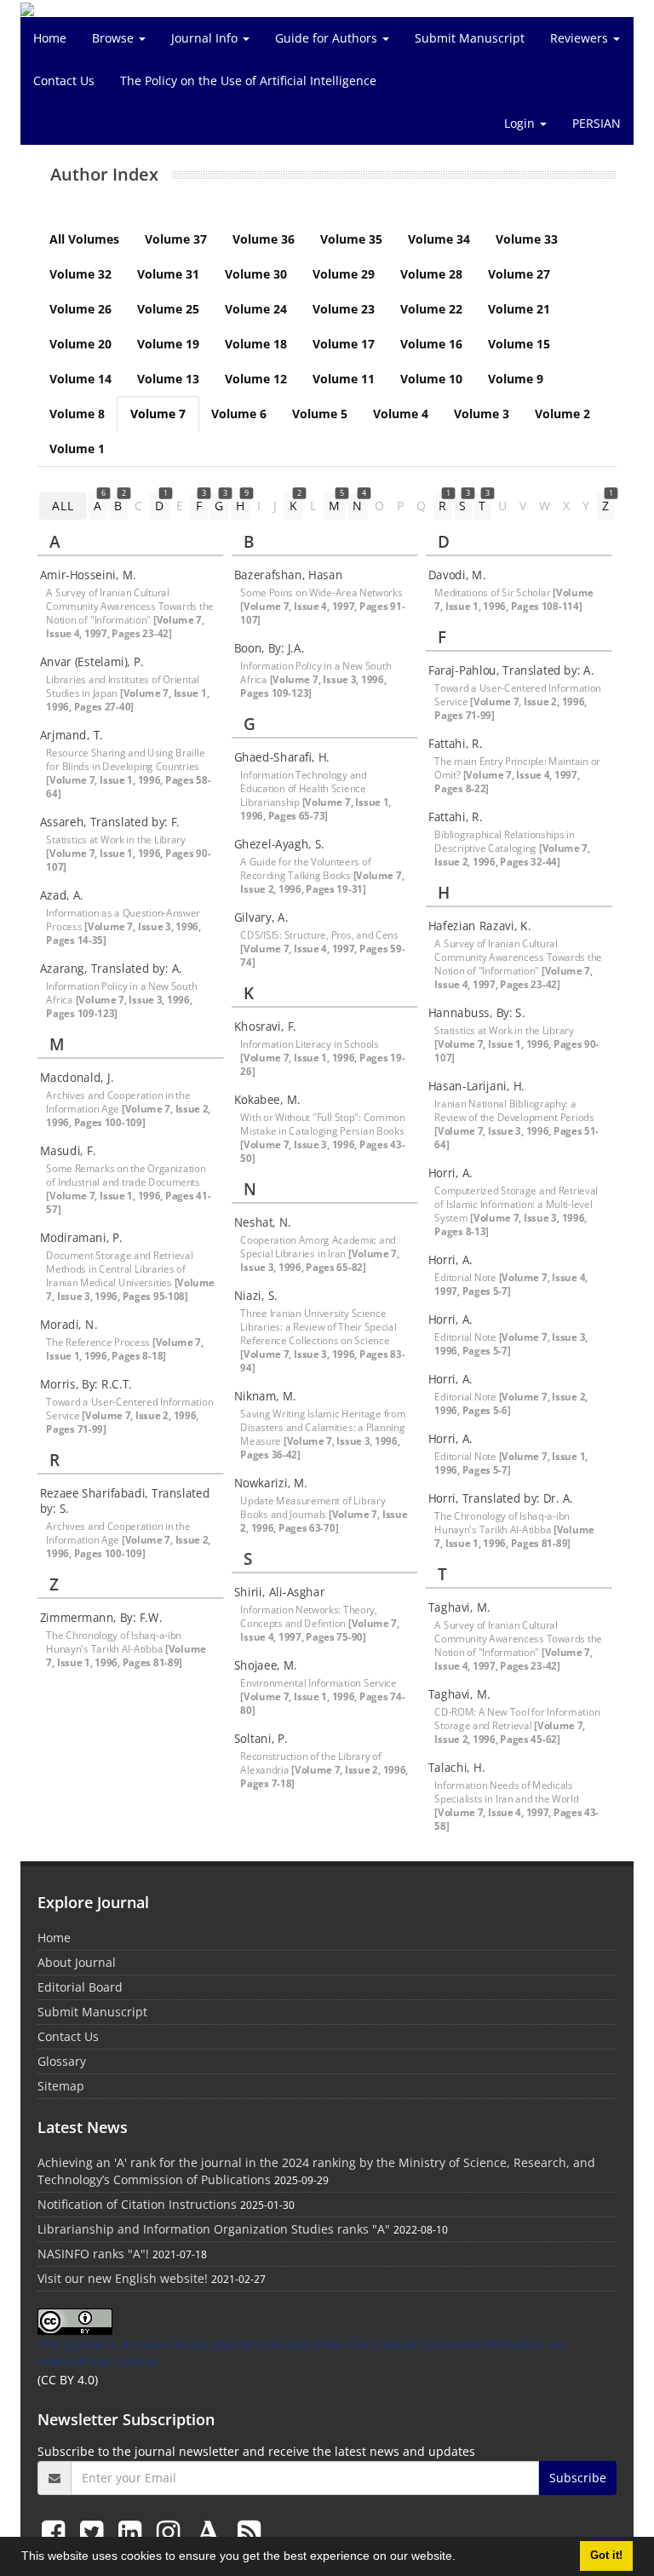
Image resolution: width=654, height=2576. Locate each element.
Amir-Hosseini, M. (88, 575)
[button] (462, 2558)
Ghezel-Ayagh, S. (279, 844)
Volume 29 (344, 274)
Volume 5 (320, 414)
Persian (597, 123)
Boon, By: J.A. (270, 648)
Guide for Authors (328, 38)
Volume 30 (256, 274)
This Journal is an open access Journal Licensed (172, 2344)
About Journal (77, 1962)
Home (50, 38)
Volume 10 (431, 379)
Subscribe (578, 2478)
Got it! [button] (606, 2556)
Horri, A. (450, 1173)
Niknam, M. (265, 1396)
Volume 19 (168, 344)
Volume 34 (439, 239)
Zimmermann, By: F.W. (101, 1618)
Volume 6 (239, 414)
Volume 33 (527, 239)
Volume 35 (351, 239)
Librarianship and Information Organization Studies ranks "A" (214, 2229)
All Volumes (84, 239)
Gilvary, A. (261, 917)
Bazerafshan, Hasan (288, 575)
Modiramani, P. (81, 1238)
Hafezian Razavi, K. (480, 926)
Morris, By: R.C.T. (86, 1384)
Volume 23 (344, 309)
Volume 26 (80, 309)
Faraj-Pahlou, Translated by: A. (511, 670)
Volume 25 (168, 309)
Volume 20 (80, 344)
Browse (115, 38)
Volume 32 (80, 274)
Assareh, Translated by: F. (110, 822)
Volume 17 (344, 344)
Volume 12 (256, 379)
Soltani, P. (261, 1739)
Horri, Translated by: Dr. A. (501, 1498)
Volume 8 (77, 414)
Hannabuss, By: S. (477, 1013)
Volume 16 (431, 344)
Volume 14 (80, 379)
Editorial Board (80, 1987)
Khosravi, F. (265, 1026)
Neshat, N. (263, 1222)
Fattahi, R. (456, 744)
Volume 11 (344, 379)
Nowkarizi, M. (271, 1483)
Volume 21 (519, 309)
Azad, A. (62, 895)
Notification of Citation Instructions (137, 2204)
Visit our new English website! (123, 2278)
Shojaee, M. (266, 1665)
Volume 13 (168, 379)
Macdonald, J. (77, 1078)
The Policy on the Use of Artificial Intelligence (248, 80)
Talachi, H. (456, 1768)
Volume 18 (256, 344)
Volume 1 (77, 448)
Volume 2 (562, 414)
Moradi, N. (69, 1325)
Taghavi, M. (459, 1607)
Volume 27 (519, 274)
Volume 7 (158, 414)
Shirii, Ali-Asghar (279, 1592)
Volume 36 (264, 239)
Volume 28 (431, 274)
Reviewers (581, 38)
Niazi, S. (256, 1296)
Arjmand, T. (72, 735)
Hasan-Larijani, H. (476, 1086)
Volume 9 (516, 379)
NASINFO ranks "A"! (93, 2254)
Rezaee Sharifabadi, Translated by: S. (125, 1501)
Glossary (62, 2061)
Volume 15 (519, 344)
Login (521, 123)
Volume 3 (482, 414)
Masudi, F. (68, 1151)
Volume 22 (431, 309)
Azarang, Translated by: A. (111, 969)
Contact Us (64, 80)
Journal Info (206, 38)
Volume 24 (256, 309)
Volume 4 (401, 414)
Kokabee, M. (267, 1100)
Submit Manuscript (470, 38)
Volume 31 (168, 274)
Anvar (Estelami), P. (92, 662)
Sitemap (61, 2086)
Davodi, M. (457, 575)
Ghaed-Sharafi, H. (282, 757)
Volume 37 (176, 239)
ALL (63, 506)
